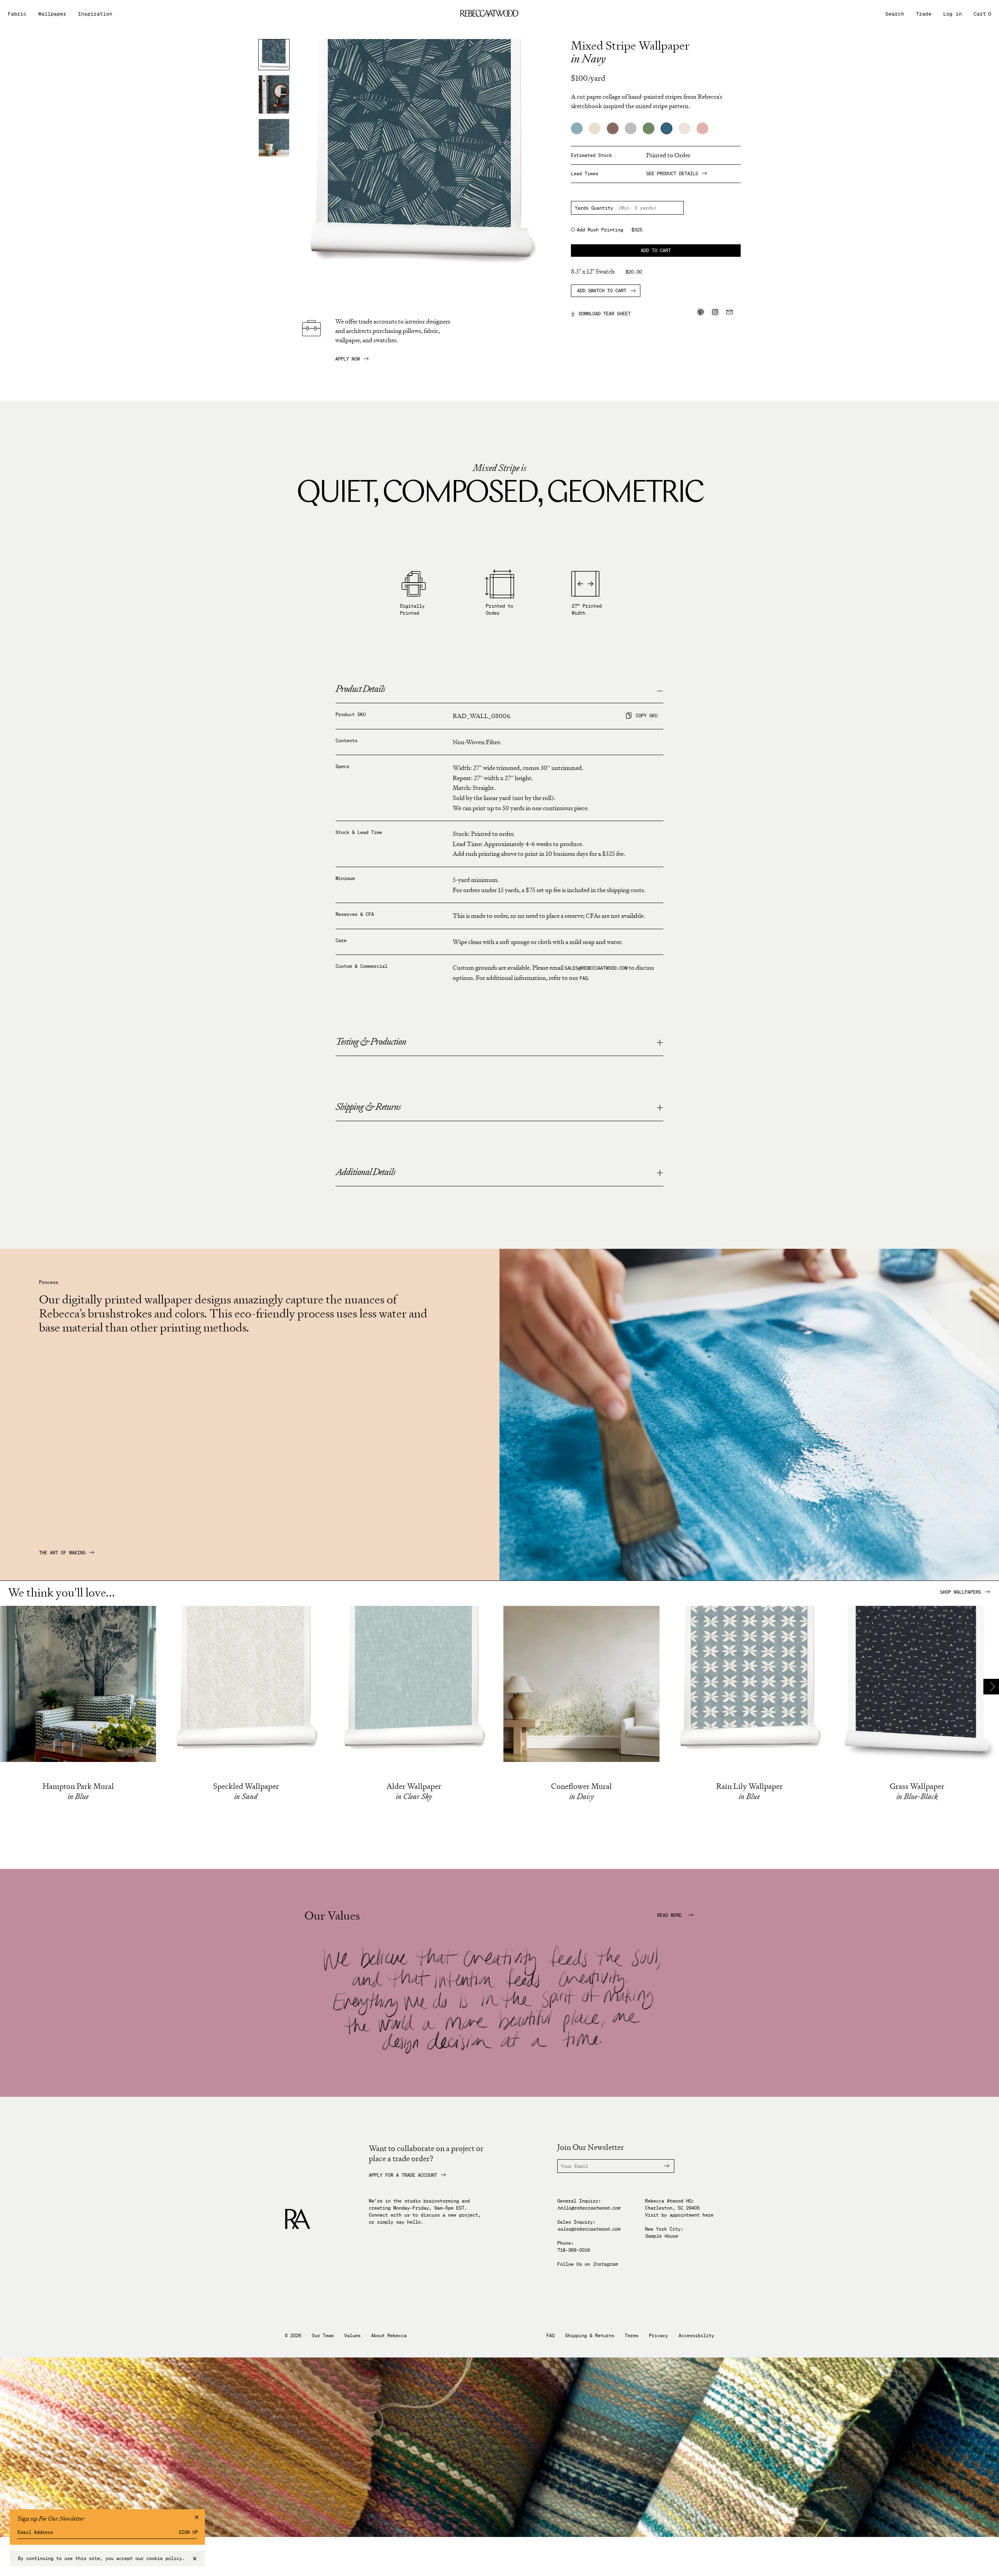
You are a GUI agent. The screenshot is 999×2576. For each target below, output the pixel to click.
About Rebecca (389, 2336)
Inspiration (95, 14)
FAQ (584, 978)
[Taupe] (595, 128)
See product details (672, 174)
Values (352, 2336)
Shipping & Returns (590, 2336)
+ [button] (660, 1043)
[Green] (649, 128)
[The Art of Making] (749, 1578)
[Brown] (613, 128)
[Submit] (662, 2166)
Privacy (659, 2336)
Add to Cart (656, 250)
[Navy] (667, 128)
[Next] (991, 1687)
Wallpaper (52, 14)
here (708, 2215)
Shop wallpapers (961, 1592)
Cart (982, 14)
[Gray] (631, 128)
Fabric (17, 14)
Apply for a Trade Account (403, 2175)
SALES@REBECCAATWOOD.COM (596, 968)
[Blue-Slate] (577, 128)
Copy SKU (647, 716)
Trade (924, 14)
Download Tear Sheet (601, 313)
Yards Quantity (594, 208)
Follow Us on (587, 2264)
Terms (632, 2336)
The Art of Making (62, 1553)
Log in (953, 14)
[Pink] (702, 128)
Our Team (323, 2336)
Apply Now (348, 359)
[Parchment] (684, 128)
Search (895, 14)
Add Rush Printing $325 (610, 230)
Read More (671, 1915)
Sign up (188, 2532)
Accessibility (696, 2336)
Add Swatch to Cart (602, 291)
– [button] (660, 690)
